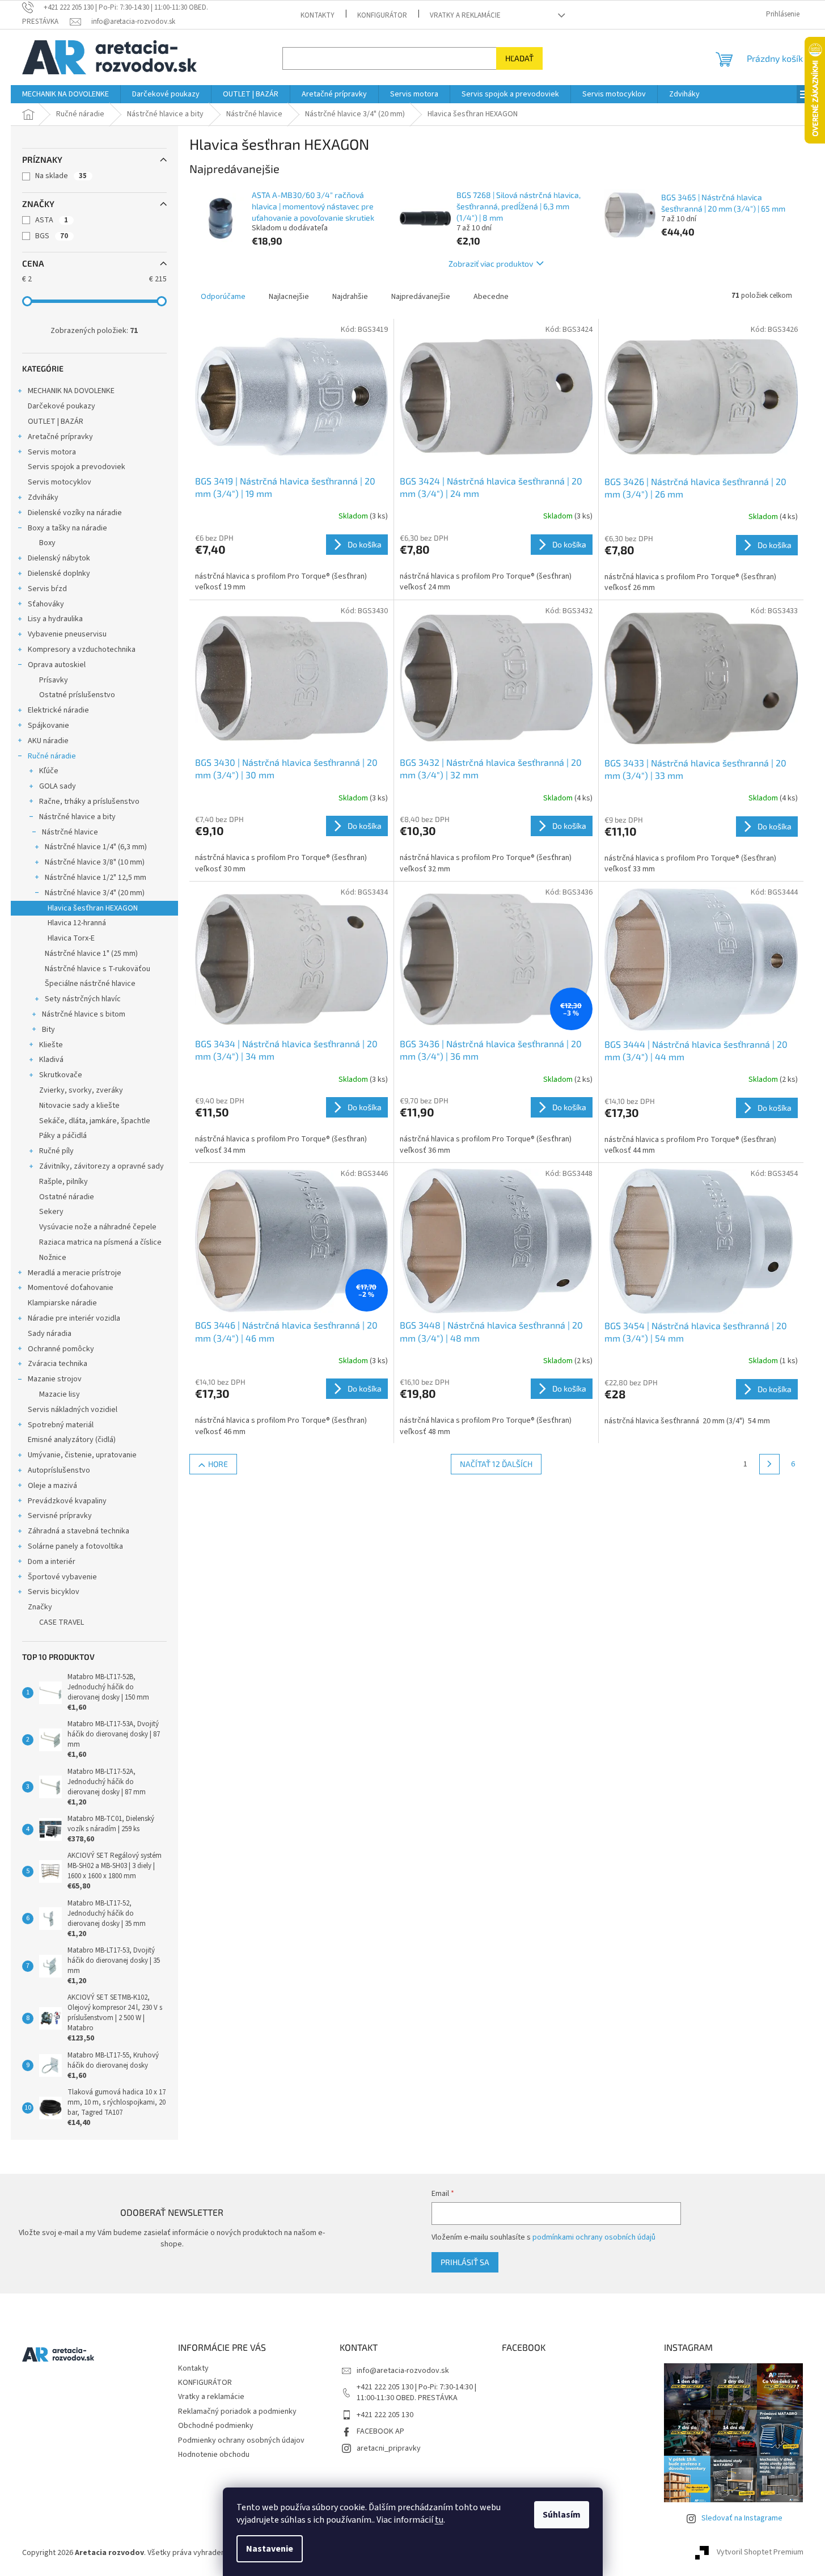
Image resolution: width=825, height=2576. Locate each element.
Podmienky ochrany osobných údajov (241, 2440)
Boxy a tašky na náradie (67, 528)
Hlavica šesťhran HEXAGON (93, 908)
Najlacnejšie (289, 297)
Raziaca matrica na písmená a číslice (100, 1242)
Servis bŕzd (47, 589)
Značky (40, 1607)
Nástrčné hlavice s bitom (84, 1014)
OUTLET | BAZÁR (56, 421)
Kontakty (318, 15)
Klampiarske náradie (62, 1303)
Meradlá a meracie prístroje (75, 1273)
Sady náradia (50, 1334)
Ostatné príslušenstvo (77, 695)
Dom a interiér (52, 1562)
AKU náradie (48, 741)
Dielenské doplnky (59, 574)
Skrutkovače (61, 1075)
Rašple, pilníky (64, 1182)
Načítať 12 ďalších (496, 1464)
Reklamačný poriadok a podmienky (237, 2411)
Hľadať (519, 58)
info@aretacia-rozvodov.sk (403, 2371)
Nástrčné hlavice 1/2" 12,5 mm (96, 878)
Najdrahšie (350, 297)
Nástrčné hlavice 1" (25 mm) (91, 954)
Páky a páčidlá (63, 1136)
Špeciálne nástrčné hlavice (90, 984)
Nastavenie (270, 2549)
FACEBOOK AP (380, 2431)
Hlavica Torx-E (71, 938)
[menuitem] (65, 94)
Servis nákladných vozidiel (73, 1410)
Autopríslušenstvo (59, 1470)
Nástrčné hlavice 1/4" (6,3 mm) (96, 847)
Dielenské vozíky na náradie (75, 513)
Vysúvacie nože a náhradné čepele (98, 1227)
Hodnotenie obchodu (214, 2455)
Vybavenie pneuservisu (67, 634)
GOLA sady (58, 786)
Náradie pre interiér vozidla (74, 1318)
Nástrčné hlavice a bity (77, 817)
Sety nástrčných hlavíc (83, 999)
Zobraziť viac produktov (491, 263)
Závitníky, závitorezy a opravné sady (101, 1166)
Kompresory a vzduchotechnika (82, 650)
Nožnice (53, 1258)
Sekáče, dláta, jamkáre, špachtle (95, 1121)
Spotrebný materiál (61, 1425)
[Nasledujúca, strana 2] (769, 1464)
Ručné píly (56, 1151)
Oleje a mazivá (52, 1486)
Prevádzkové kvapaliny (67, 1501)
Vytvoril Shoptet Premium (760, 2553)
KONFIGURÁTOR (382, 15)
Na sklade (61, 176)
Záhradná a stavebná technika (79, 1531)
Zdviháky (43, 498)
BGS (52, 236)
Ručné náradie (52, 756)
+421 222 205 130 (385, 2415)
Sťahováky (46, 604)
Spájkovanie (48, 726)
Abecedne (491, 297)
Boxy (47, 543)
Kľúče (49, 771)
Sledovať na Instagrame (742, 2518)
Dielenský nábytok (59, 558)
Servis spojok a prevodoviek (77, 467)
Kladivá (51, 1060)
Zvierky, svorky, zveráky (81, 1090)
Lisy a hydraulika (55, 619)
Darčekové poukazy (62, 406)
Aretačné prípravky (60, 437)
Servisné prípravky (60, 1516)
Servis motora (52, 452)
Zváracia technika (58, 1364)
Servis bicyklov (54, 1592)
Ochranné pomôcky (61, 1349)
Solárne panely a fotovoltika (75, 1546)
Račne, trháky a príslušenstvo (89, 802)
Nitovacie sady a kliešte (79, 1106)
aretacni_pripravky (389, 2448)
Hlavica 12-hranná (77, 923)
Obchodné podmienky (216, 2426)
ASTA (52, 220)
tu (439, 2520)
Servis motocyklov (60, 482)
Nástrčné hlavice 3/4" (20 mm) (95, 893)
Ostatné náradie (67, 1197)
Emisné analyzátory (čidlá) (72, 1440)
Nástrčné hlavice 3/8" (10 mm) (95, 862)
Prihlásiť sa (465, 2262)
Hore (218, 1464)
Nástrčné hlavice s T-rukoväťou (98, 969)
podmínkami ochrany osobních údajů (594, 2237)
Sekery (51, 1212)
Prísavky (54, 680)
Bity (48, 1030)
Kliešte (51, 1045)
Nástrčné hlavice (70, 832)
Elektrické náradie (58, 710)
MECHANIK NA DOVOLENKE (71, 391)
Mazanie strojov (55, 1379)
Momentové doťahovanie (71, 1288)
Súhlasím (562, 2515)
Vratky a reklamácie (465, 15)
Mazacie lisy (60, 1394)
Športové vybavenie (62, 1577)
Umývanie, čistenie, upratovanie (82, 1455)
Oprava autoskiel (57, 665)
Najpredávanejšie (421, 297)
